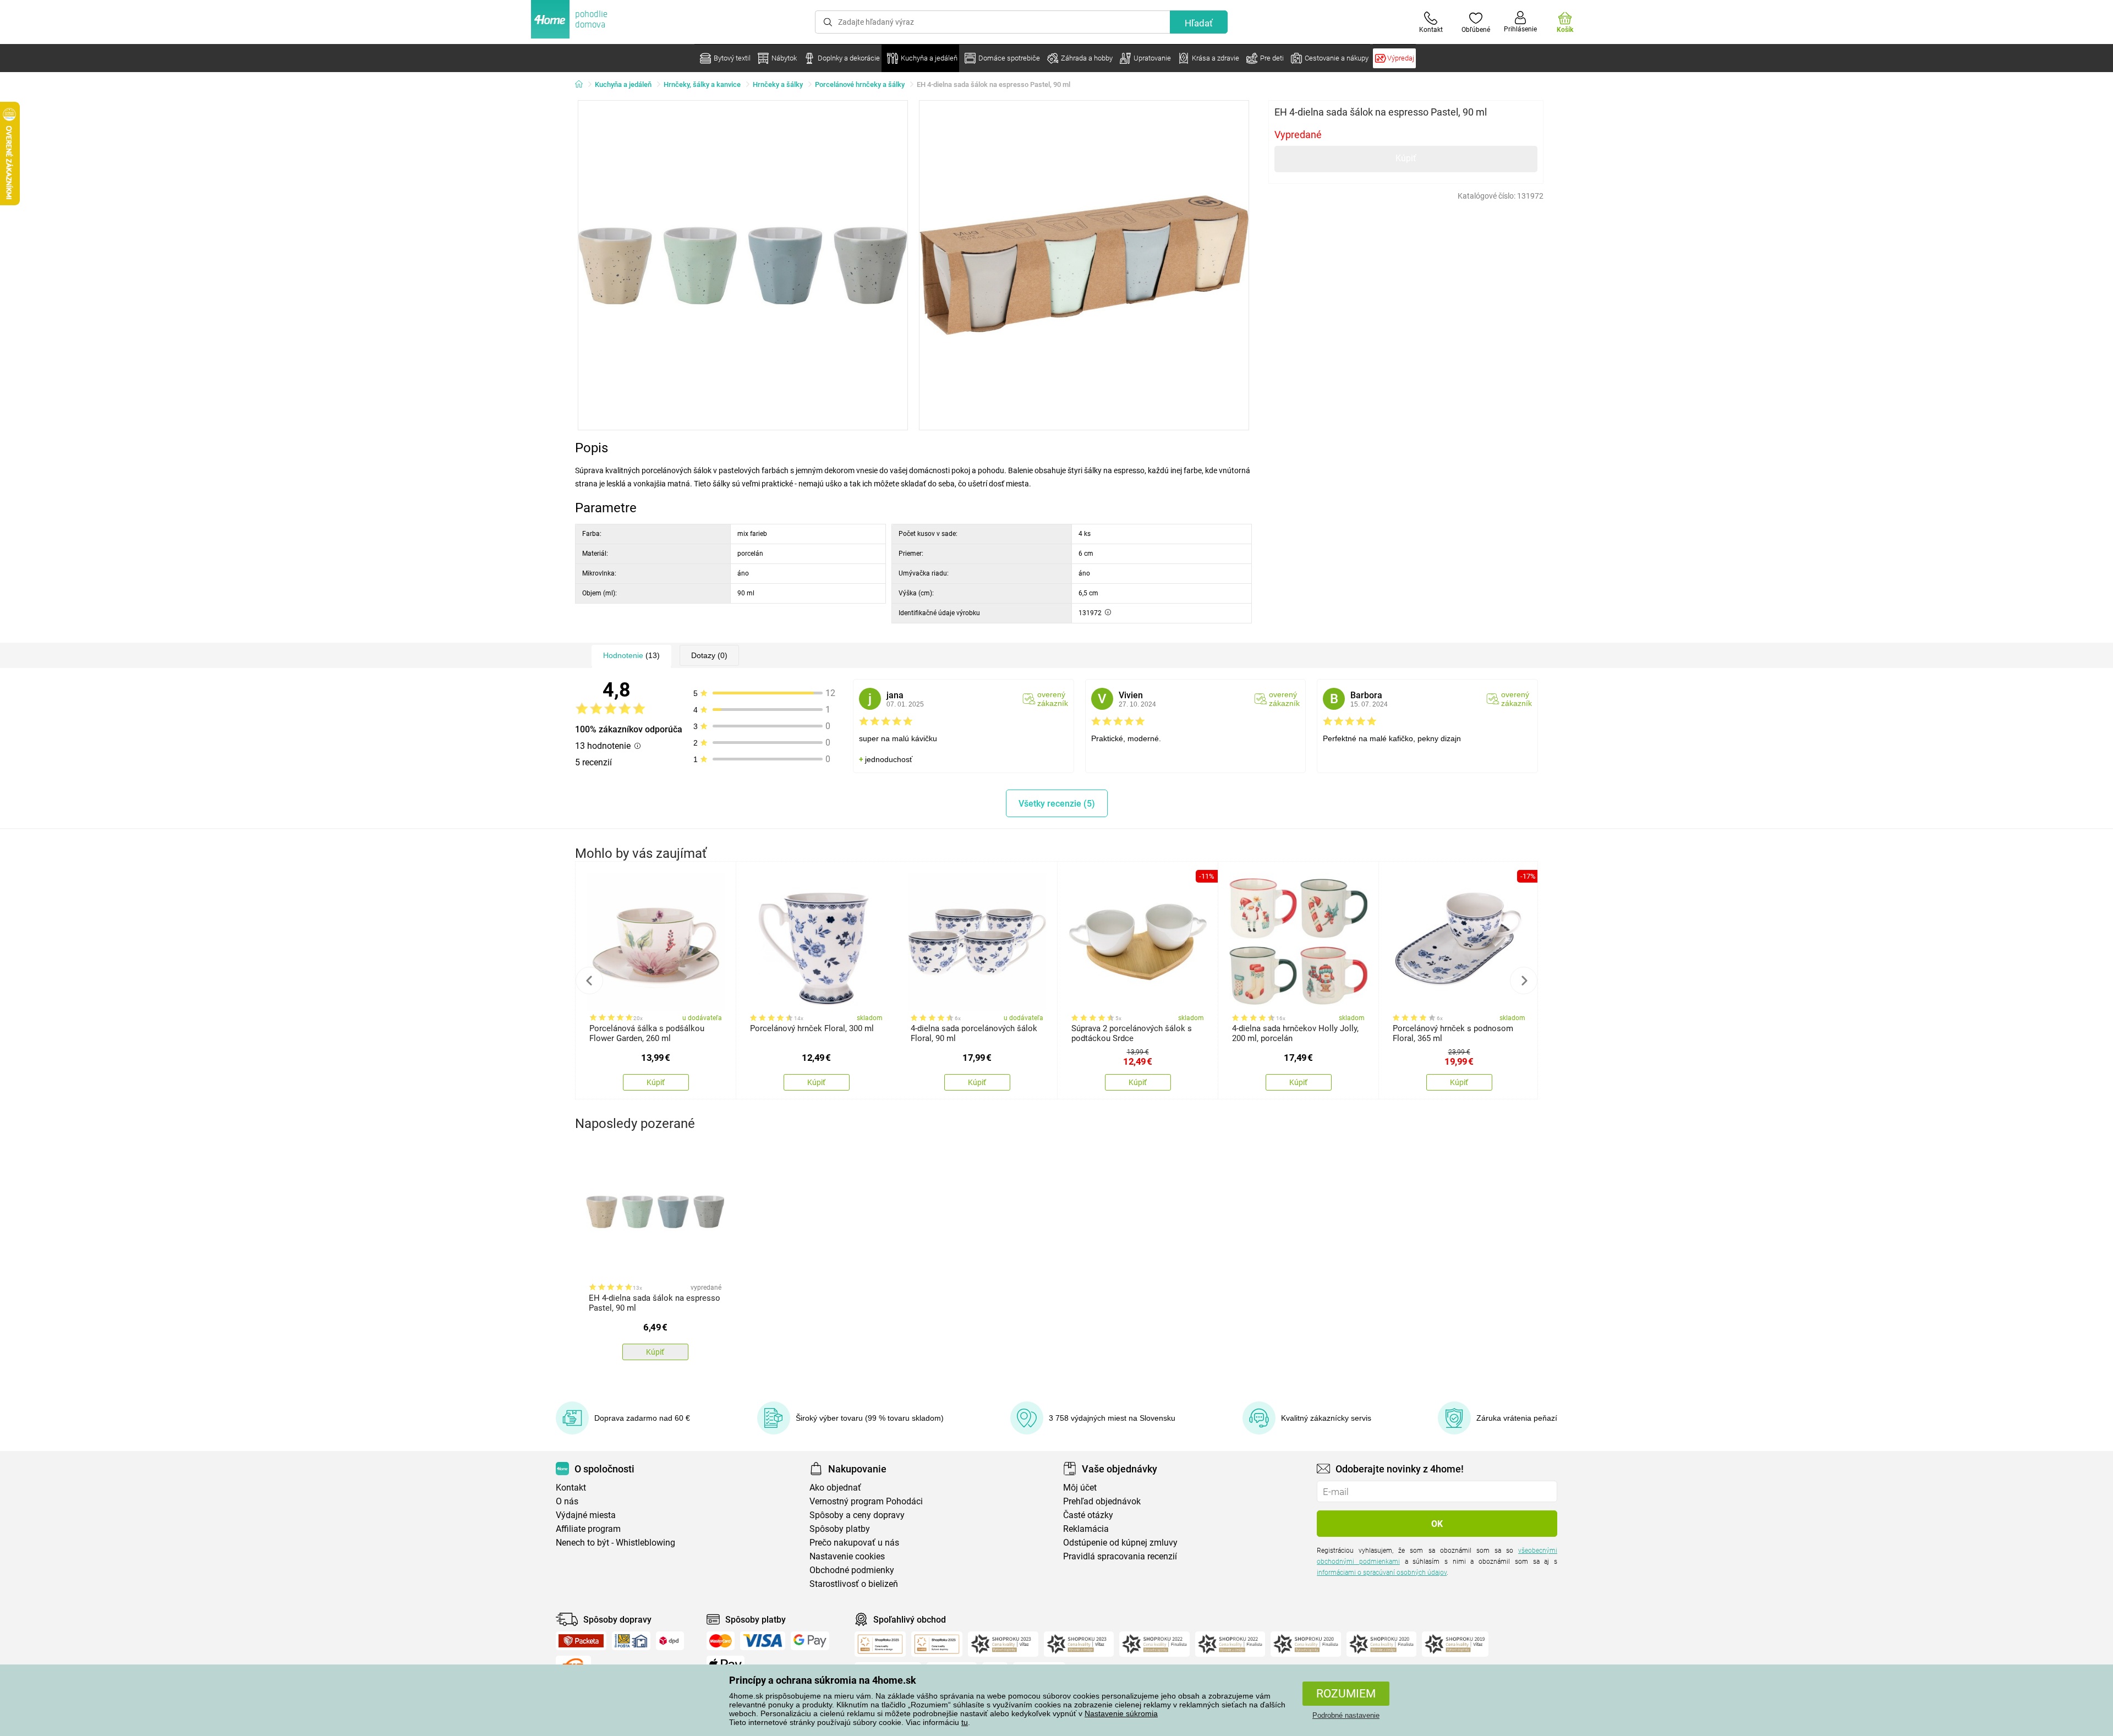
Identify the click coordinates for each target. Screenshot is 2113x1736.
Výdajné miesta (586, 1515)
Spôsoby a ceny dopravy (857, 1515)
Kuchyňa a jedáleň (623, 84)
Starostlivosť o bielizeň (854, 1584)
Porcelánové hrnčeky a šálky (860, 84)
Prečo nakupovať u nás (854, 1543)
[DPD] (670, 1641)
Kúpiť (1406, 158)
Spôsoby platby (840, 1529)
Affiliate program (588, 1529)
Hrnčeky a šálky (778, 84)
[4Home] (583, 85)
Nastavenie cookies (847, 1556)
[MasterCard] (721, 1641)
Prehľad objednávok (1102, 1501)
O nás (567, 1501)
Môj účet (1080, 1488)
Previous (589, 981)
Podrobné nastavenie (1346, 1715)
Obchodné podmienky (852, 1570)
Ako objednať (835, 1488)
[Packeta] (581, 1641)
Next (1524, 981)
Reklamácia (1086, 1529)
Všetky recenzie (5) (1057, 804)
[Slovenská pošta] (631, 1641)
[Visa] (763, 1641)
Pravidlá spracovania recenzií (1120, 1556)
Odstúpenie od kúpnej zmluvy (1120, 1543)
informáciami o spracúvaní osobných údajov (1382, 1573)
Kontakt (571, 1488)
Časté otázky (1088, 1515)
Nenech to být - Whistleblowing (615, 1543)
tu (965, 1722)
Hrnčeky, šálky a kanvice (702, 84)
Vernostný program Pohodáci (866, 1501)
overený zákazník (1053, 699)
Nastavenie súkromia (1121, 1713)
